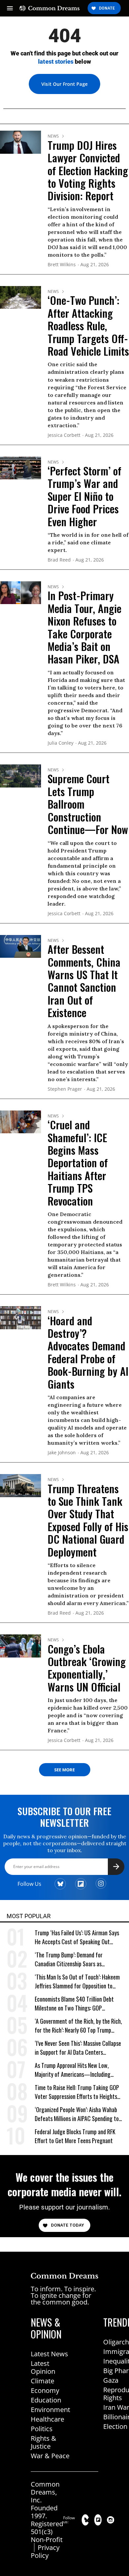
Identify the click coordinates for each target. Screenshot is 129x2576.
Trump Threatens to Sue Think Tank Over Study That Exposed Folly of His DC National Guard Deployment (88, 1520)
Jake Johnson (62, 1453)
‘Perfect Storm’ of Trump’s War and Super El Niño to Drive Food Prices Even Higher (85, 496)
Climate (43, 2381)
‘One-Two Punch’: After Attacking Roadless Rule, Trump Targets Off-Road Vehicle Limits (88, 325)
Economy (45, 2390)
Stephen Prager (65, 1089)
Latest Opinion (43, 2367)
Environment (50, 2410)
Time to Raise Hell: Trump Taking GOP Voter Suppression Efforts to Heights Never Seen (77, 2092)
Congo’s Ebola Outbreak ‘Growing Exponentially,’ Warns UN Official (87, 1668)
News (53, 136)
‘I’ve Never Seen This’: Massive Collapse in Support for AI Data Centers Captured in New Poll (78, 2048)
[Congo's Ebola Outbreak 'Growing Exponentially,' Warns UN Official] (21, 1645)
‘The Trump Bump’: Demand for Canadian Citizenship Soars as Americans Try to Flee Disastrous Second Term (71, 1960)
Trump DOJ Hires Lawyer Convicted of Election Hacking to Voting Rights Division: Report (88, 170)
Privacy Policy (45, 2551)
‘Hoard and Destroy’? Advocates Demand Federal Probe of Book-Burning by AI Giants (88, 1352)
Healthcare (47, 2419)
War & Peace (50, 2456)
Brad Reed (59, 560)
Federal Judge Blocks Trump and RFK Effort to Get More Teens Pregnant (75, 2136)
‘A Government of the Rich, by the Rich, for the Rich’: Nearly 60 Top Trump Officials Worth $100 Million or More (78, 2026)
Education (46, 2400)
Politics (42, 2429)
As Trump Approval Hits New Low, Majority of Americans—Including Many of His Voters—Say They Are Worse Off (73, 2070)
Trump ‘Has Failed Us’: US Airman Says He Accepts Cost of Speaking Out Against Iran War (77, 1937)
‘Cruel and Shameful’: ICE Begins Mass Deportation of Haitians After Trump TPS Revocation (78, 1162)
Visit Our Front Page (64, 84)
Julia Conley (61, 743)
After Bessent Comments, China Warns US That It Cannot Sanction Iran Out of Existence (84, 981)
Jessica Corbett (64, 435)
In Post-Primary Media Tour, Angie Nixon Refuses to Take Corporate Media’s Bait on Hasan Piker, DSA (85, 627)
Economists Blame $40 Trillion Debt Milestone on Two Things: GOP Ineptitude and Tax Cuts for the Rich (76, 2004)
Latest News (49, 2354)
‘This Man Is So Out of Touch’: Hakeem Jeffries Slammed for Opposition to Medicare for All (77, 1982)
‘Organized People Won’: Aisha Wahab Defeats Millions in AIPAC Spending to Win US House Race (77, 2114)
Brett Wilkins (62, 265)
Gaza (111, 2380)
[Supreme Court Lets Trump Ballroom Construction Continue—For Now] (21, 775)
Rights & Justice (43, 2442)
